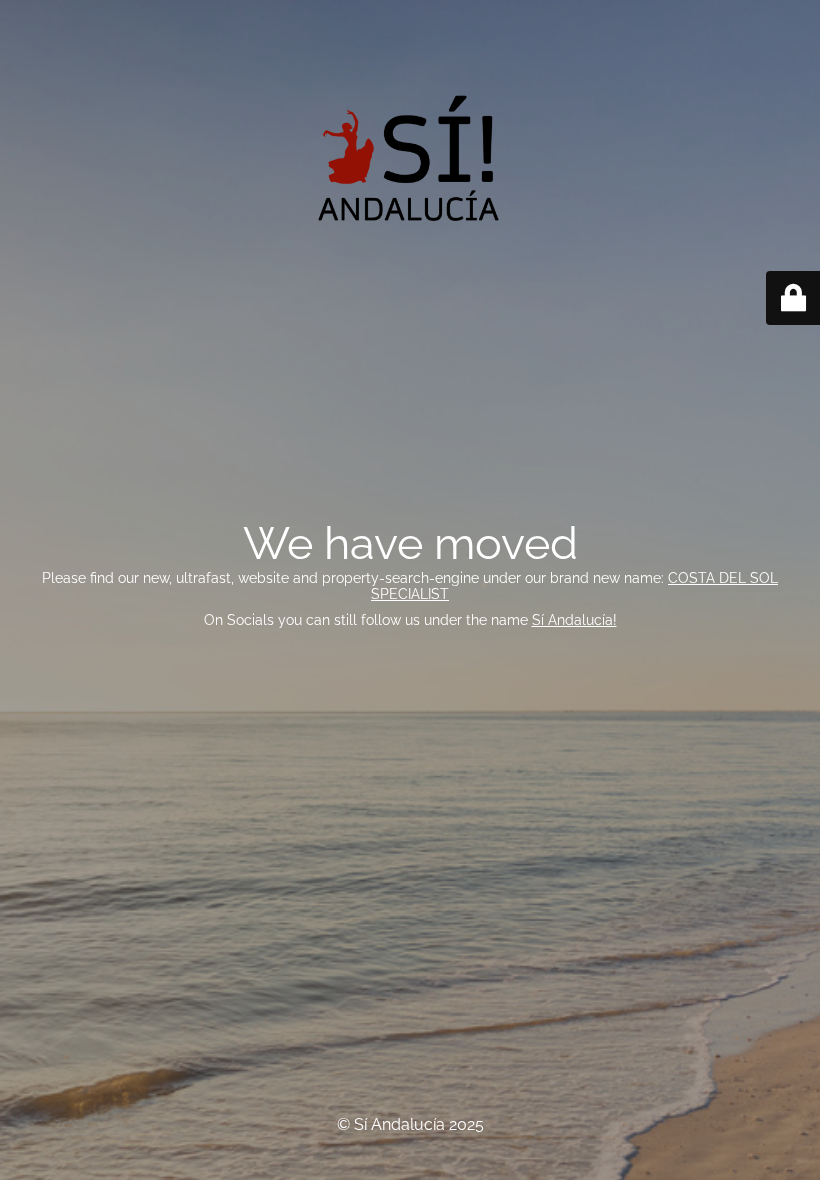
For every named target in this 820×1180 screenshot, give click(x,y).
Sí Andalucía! (574, 620)
